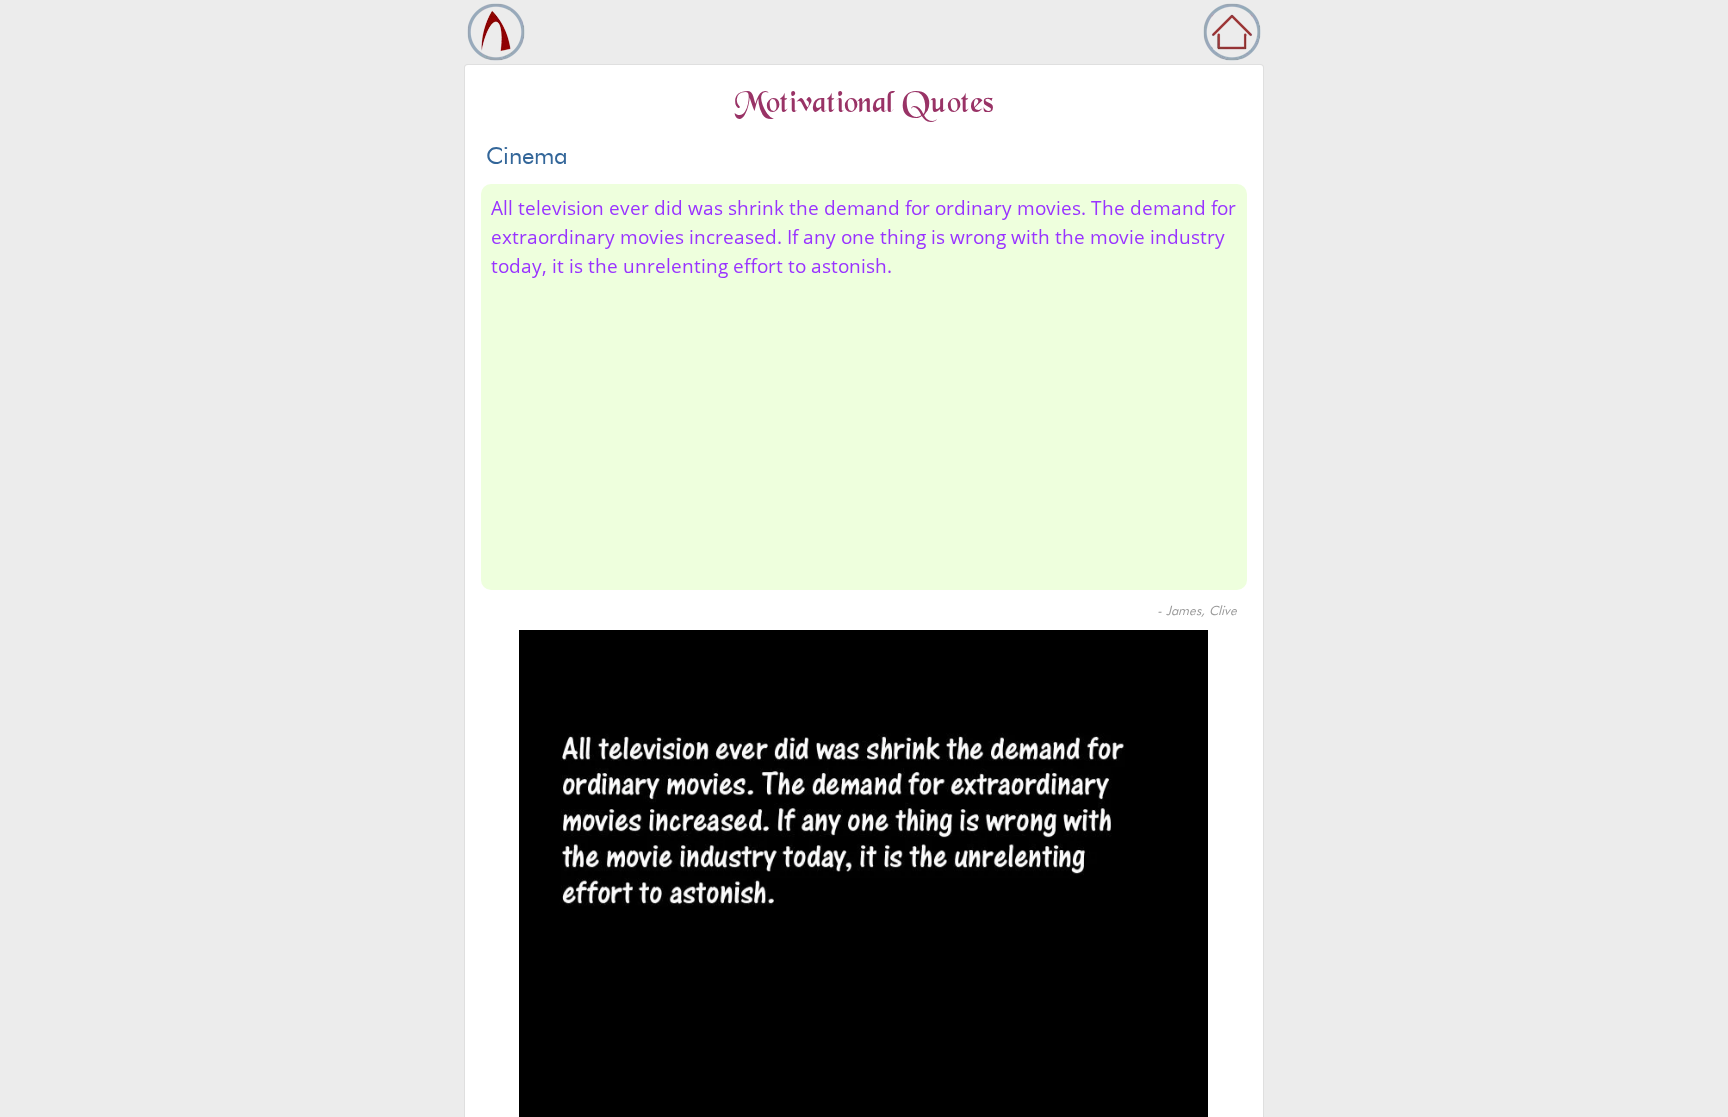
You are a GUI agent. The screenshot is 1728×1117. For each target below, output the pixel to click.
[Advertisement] (1091, 431)
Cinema (527, 155)
